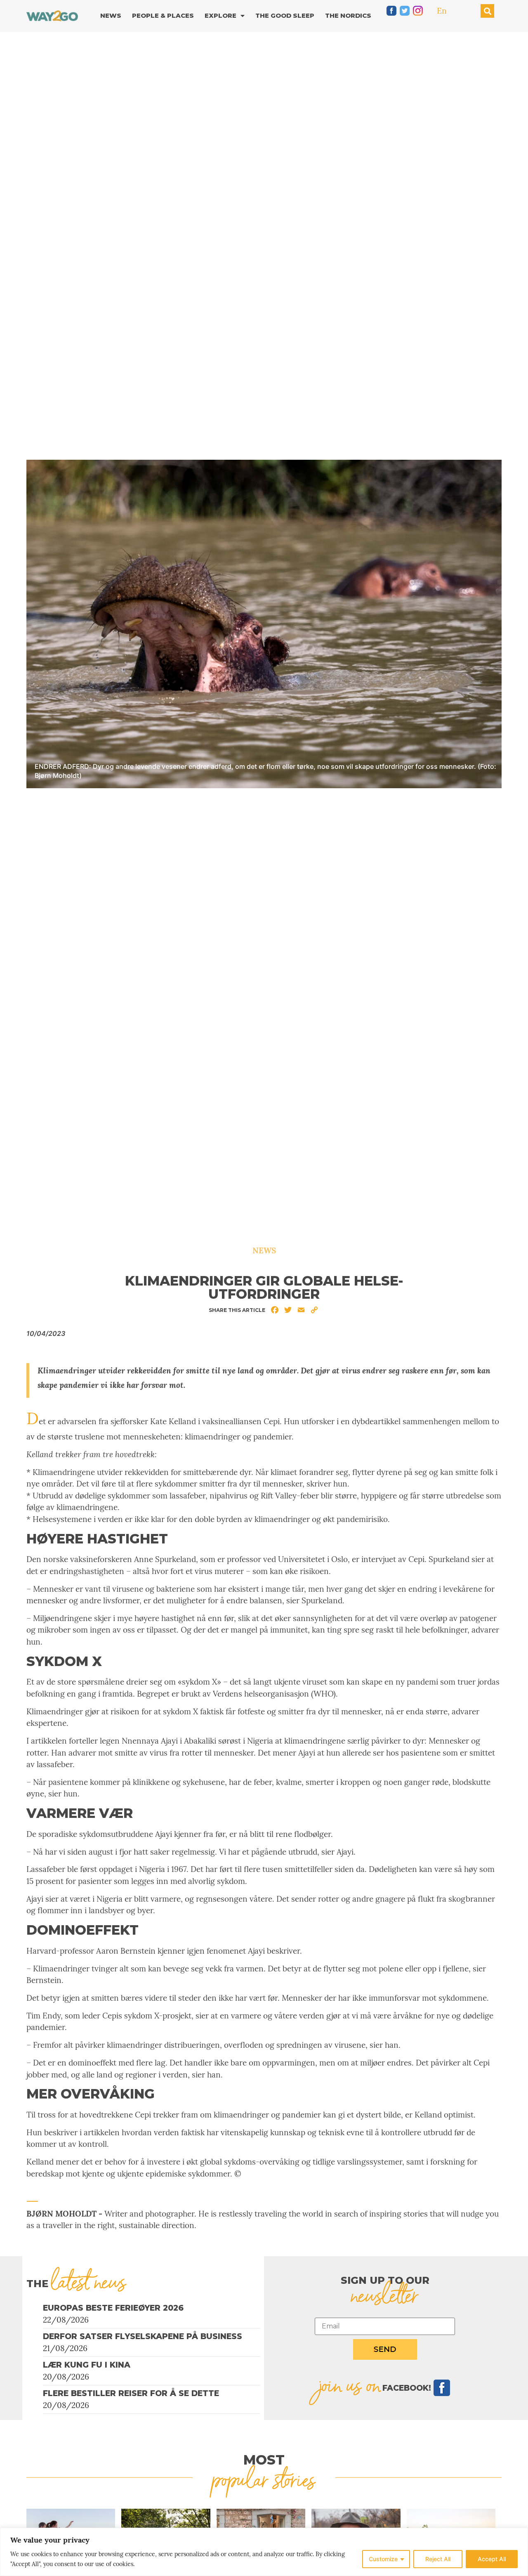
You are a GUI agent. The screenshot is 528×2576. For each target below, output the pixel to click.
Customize (383, 2559)
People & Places (163, 15)
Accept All (492, 2559)
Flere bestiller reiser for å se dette (131, 2393)
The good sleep (285, 15)
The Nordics (348, 15)
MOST (264, 2460)
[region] (264, 2552)
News (111, 15)
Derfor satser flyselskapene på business (143, 2336)
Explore (220, 15)
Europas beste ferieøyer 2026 (113, 2308)
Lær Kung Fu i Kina (87, 2365)
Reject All (438, 2559)
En (442, 11)
